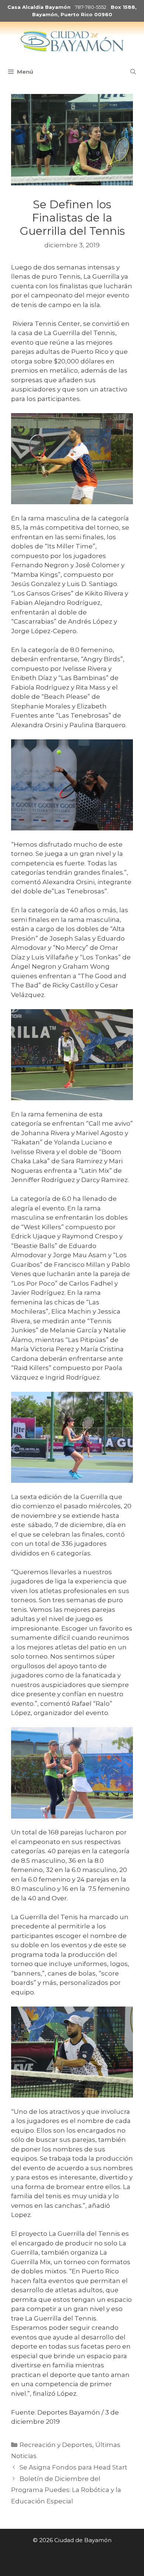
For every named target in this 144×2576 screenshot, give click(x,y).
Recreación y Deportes (56, 2445)
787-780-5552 (91, 7)
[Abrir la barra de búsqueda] (133, 72)
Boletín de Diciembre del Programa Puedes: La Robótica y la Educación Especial (66, 2490)
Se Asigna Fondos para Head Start (73, 2467)
